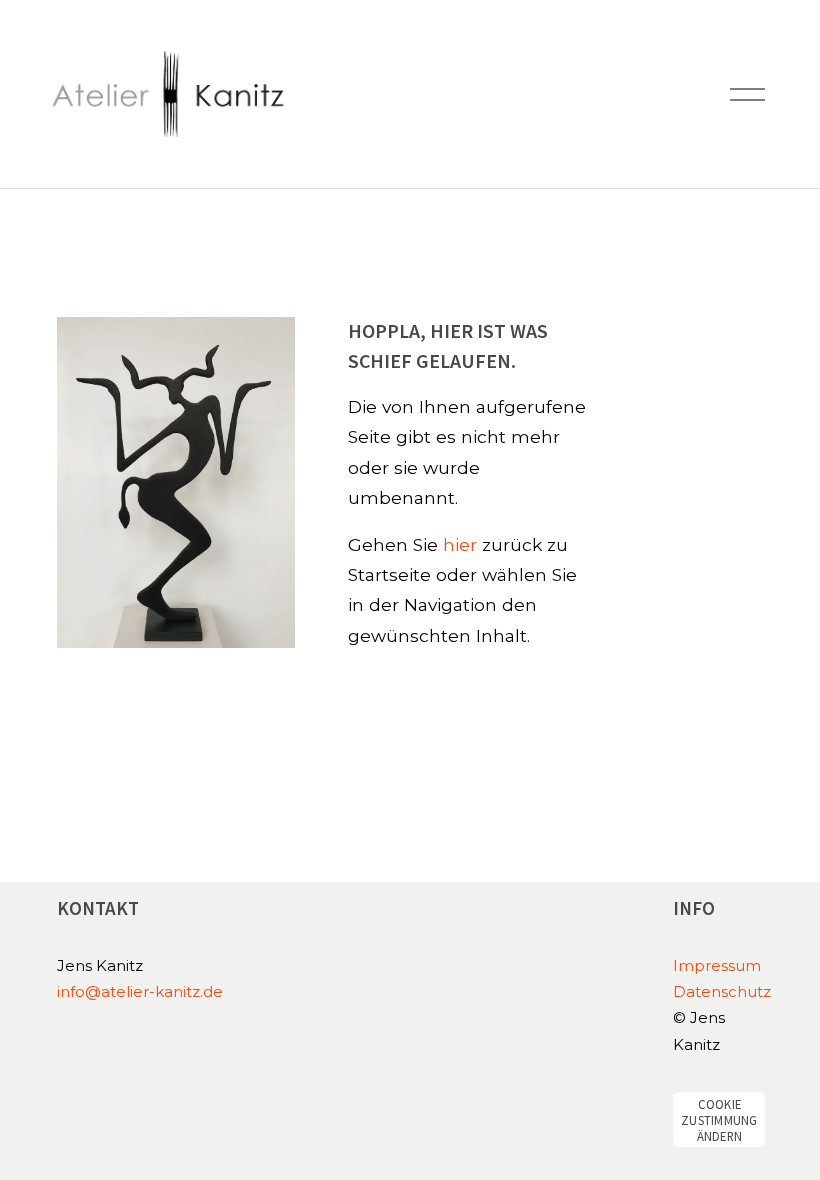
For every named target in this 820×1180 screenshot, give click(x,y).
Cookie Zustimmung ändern (719, 1120)
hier (460, 544)
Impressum (717, 966)
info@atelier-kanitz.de (140, 992)
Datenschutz (722, 992)
